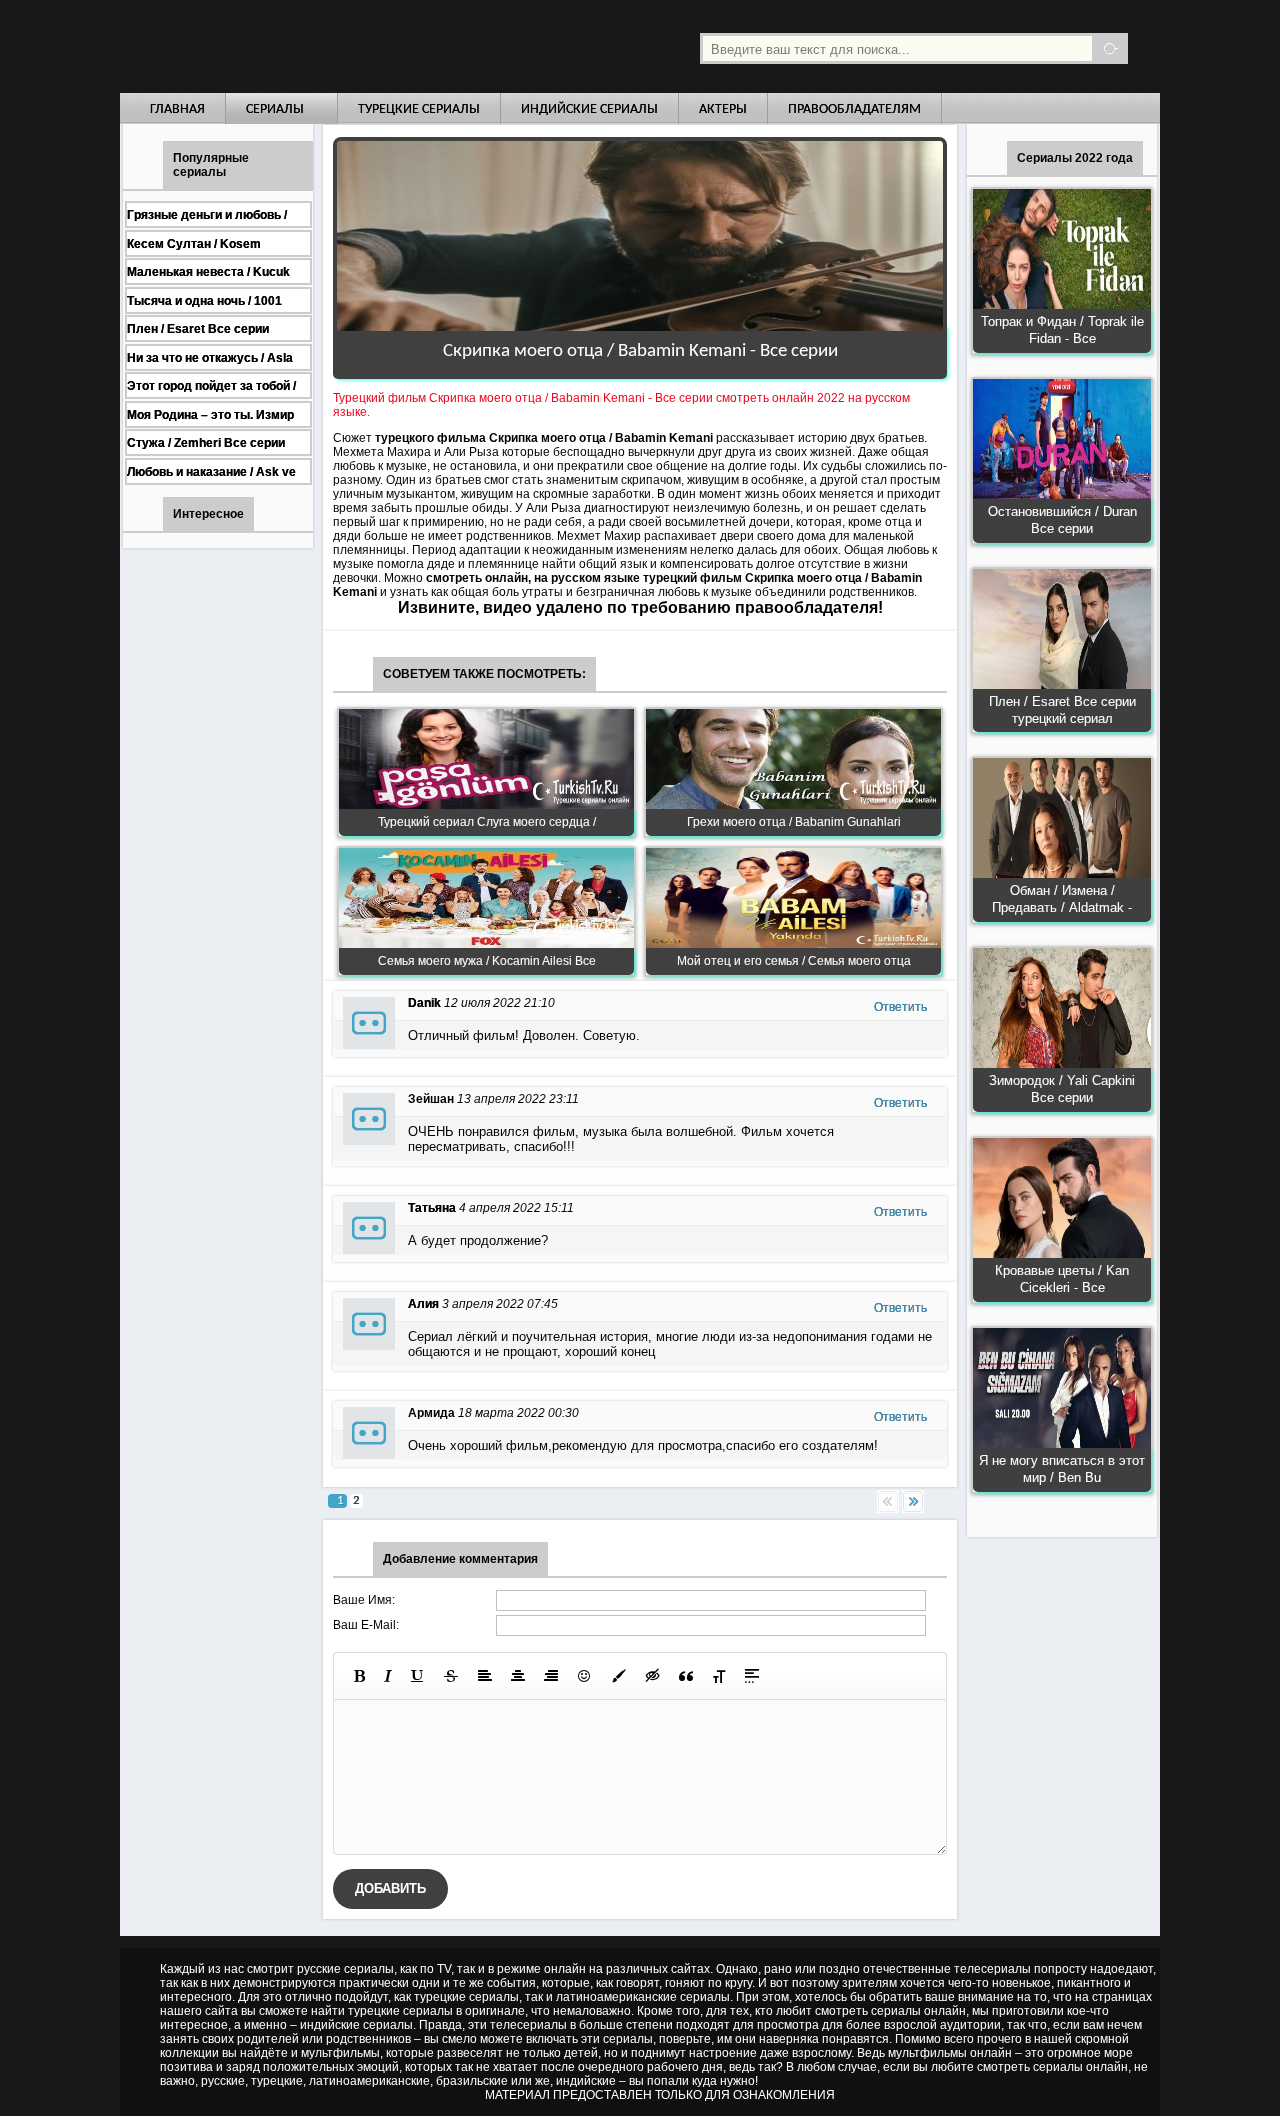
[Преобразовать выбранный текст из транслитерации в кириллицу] (719, 1676)
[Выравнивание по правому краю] (551, 1676)
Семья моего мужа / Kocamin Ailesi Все (487, 961)
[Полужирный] (359, 1676)
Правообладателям (854, 109)
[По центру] (518, 1676)
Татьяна (432, 1208)
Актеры (723, 109)
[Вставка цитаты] (686, 1676)
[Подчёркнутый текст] (418, 1676)
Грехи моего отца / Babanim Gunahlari (794, 822)
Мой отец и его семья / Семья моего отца (794, 961)
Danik (424, 1003)
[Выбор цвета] (619, 1676)
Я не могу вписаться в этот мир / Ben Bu (1062, 1469)
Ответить (900, 1007)
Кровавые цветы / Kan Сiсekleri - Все (1062, 1279)
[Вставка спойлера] (752, 1676)
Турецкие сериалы (419, 109)
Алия (423, 1304)
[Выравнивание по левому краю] (485, 1676)
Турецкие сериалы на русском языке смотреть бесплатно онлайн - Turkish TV (304, 46)
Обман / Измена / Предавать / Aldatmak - (1062, 899)
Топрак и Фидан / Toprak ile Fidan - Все (1062, 330)
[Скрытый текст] (653, 1676)
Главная (177, 109)
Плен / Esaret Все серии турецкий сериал (1062, 710)
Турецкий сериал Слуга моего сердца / (487, 822)
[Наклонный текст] (388, 1676)
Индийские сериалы (589, 109)
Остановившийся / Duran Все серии (1062, 520)
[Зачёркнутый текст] (451, 1676)
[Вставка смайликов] (585, 1676)
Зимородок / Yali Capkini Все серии (1062, 1089)
